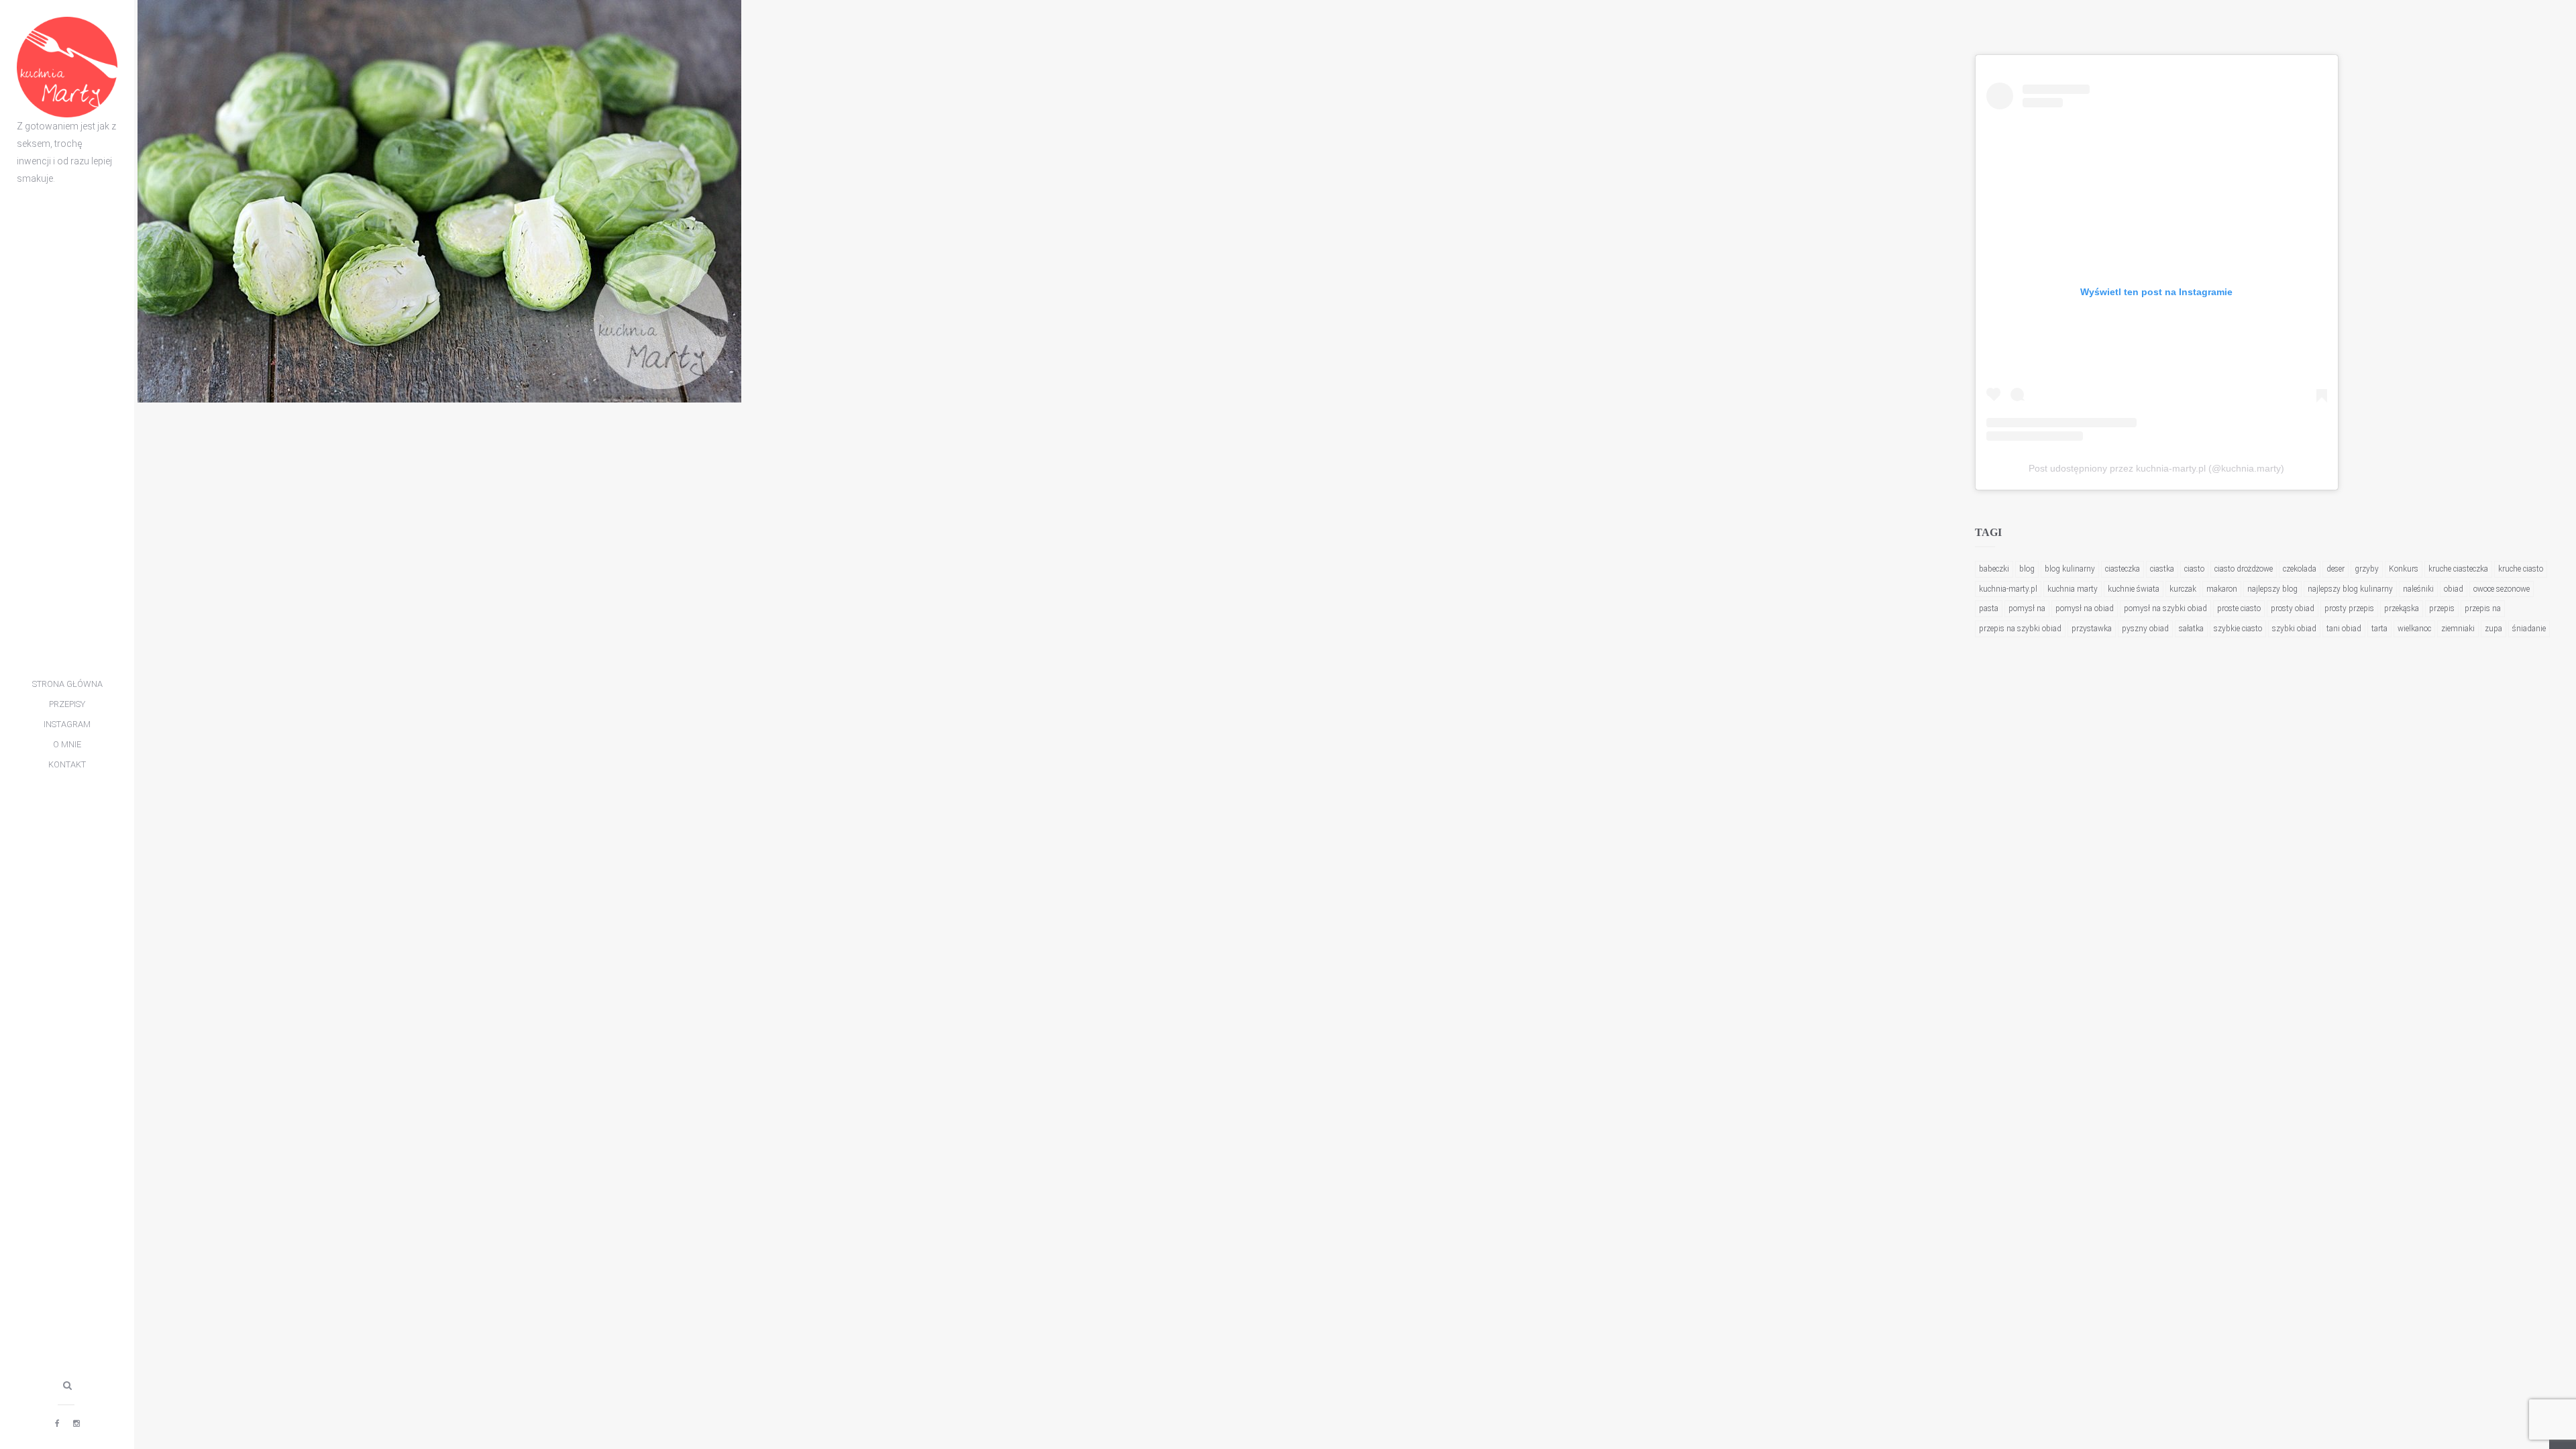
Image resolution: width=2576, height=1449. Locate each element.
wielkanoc (2414, 629)
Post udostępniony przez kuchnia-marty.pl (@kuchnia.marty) (2156, 468)
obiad (2454, 589)
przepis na (2483, 608)
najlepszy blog (2272, 589)
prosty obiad (2293, 608)
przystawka (2092, 629)
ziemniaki (2458, 629)
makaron (2222, 589)
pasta (1989, 608)
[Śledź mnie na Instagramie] (76, 1424)
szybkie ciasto (2238, 629)
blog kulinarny (2070, 569)
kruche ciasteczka (2458, 569)
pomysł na (2027, 608)
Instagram (67, 724)
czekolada (2300, 569)
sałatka (2191, 629)
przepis (2442, 608)
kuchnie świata (2134, 589)
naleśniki (2418, 589)
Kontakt (67, 764)
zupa (2493, 629)
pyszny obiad (2145, 629)
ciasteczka (2123, 569)
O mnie (67, 744)
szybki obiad (2294, 629)
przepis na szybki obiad (2020, 629)
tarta (2379, 629)
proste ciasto (2239, 608)
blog (2027, 569)
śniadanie (2529, 629)
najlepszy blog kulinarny (2350, 589)
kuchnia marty (2073, 589)
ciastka (2162, 569)
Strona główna (67, 684)
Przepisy (67, 704)
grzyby (2367, 569)
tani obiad (2344, 629)
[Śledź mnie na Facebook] (57, 1424)
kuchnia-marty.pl (2008, 589)
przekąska (2402, 608)
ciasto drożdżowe (2244, 569)
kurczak (2183, 589)
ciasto (2194, 569)
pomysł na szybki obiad (2165, 608)
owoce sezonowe (2502, 589)
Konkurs (2404, 569)
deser (2336, 569)
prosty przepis (2349, 608)
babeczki (1994, 569)
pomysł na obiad (2085, 608)
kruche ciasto (2521, 569)
